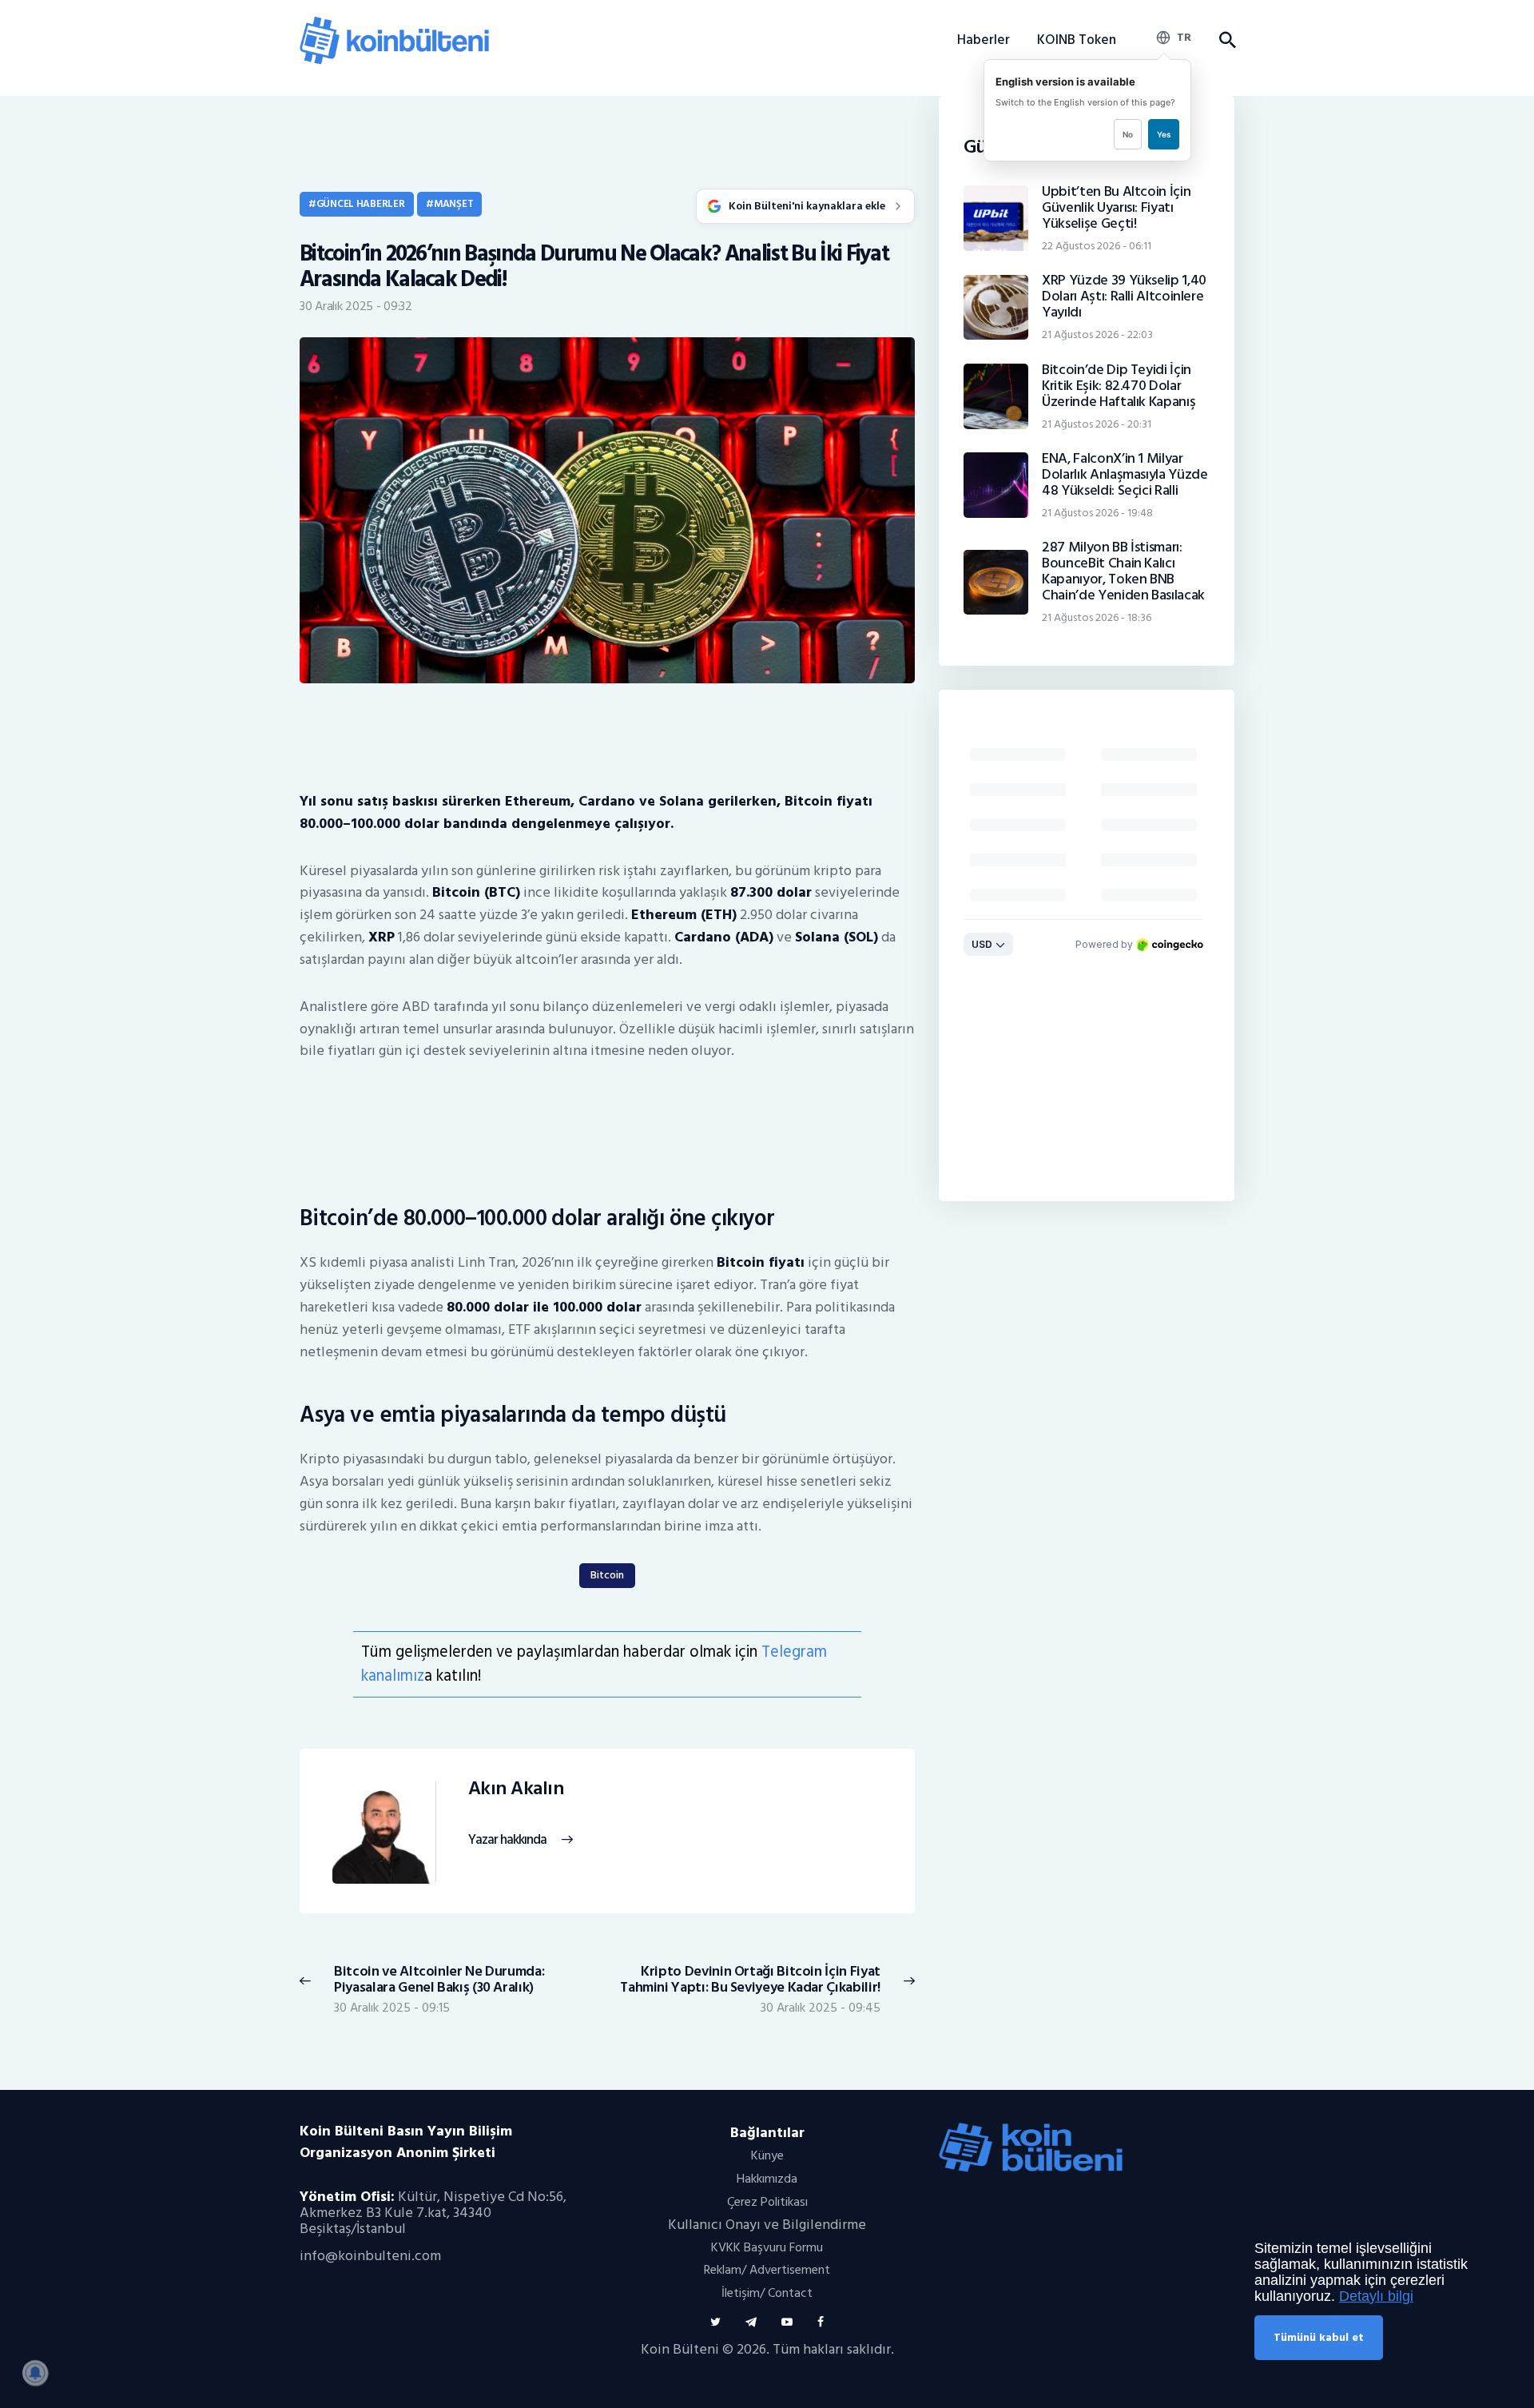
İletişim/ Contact (767, 2293)
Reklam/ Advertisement (767, 2270)
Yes (1164, 134)
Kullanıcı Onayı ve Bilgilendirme (767, 2225)
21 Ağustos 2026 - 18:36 (1097, 617)
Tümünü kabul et (1319, 2337)
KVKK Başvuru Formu (767, 2247)
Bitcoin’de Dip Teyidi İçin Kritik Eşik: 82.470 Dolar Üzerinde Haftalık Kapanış (1119, 386)
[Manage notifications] (35, 2373)
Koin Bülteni (680, 2349)
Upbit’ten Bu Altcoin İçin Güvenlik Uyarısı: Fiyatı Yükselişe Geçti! (1116, 208)
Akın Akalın (516, 1789)
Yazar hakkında (507, 1840)
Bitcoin (607, 1575)
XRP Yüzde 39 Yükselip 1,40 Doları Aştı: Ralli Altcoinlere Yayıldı (1124, 297)
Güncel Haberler (361, 204)
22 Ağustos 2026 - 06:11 (1097, 246)
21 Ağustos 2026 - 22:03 (1097, 334)
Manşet (453, 204)
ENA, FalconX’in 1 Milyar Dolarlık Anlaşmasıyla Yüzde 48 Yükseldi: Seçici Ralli (1125, 475)
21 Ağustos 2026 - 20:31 (1097, 424)
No (1128, 134)
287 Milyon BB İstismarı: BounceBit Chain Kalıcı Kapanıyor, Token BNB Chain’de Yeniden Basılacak (1123, 571)
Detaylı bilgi (1376, 2296)
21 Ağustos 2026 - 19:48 (1097, 513)
